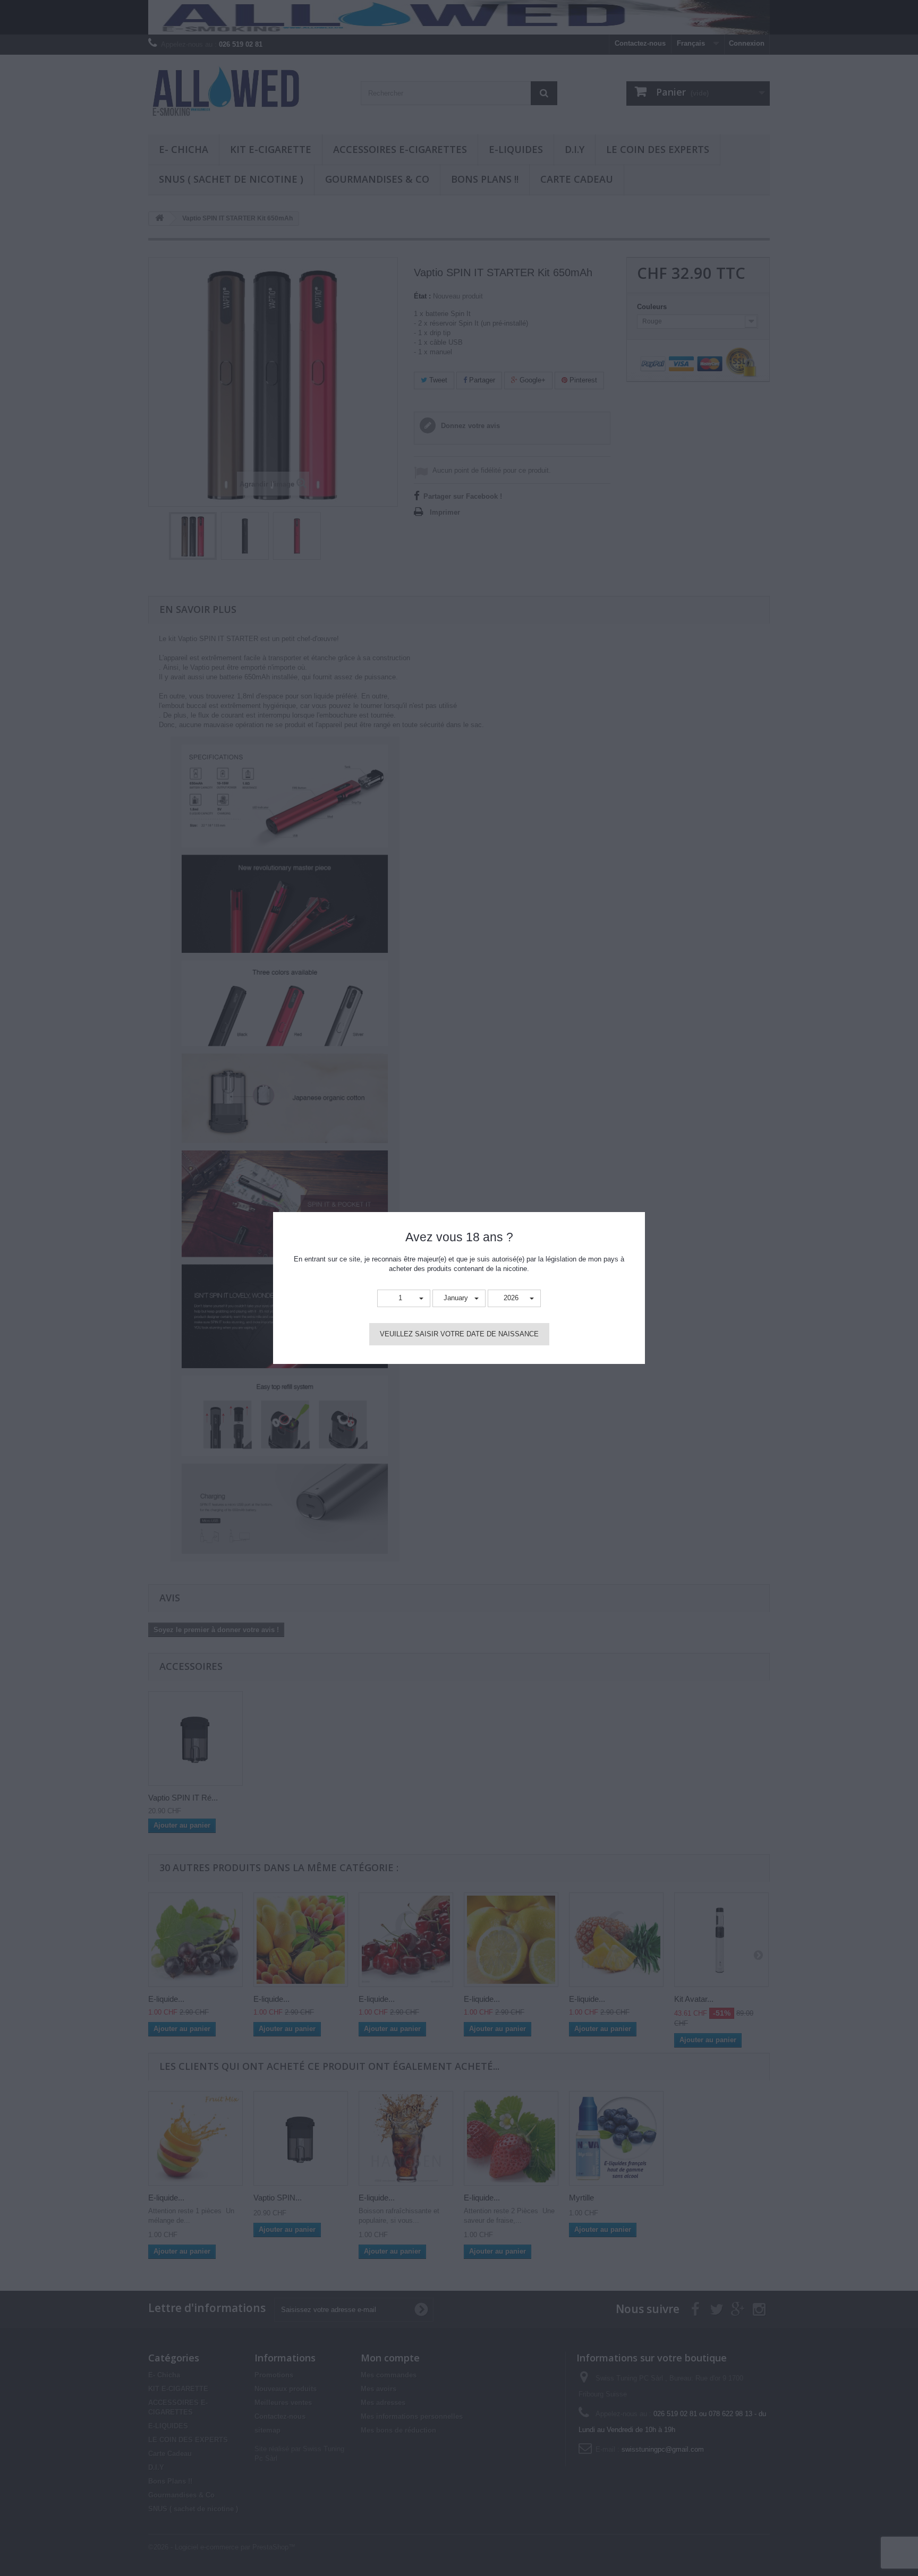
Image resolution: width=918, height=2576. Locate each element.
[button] (404, 1298)
